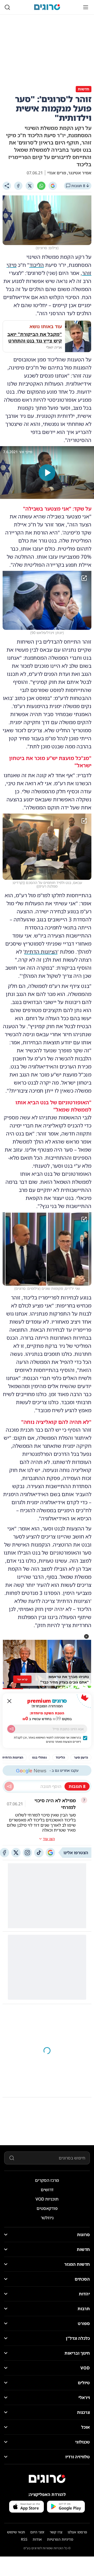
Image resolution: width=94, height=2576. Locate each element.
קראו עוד (22, 1679)
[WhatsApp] (41, 186)
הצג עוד (49, 1839)
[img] (47, 600)
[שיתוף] (7, 186)
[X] (30, 186)
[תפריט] (86, 7)
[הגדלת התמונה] (84, 578)
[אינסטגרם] (27, 1853)
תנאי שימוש (16, 2532)
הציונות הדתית (41, 952)
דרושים (47, 2190)
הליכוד (37, 265)
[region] (47, 473)
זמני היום (37, 2532)
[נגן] (47, 473)
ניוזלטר (47, 2218)
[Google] (53, 186)
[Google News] (50, 1853)
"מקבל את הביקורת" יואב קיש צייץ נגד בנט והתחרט (35, 337)
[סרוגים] (47, 2479)
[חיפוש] (7, 7)
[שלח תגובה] (9, 1786)
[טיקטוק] (39, 1853)
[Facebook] (18, 186)
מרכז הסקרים (47, 2180)
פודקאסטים (47, 2208)
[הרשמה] (11, 1729)
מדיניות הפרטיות (60, 2539)
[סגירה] (9, 1701)
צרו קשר (56, 2532)
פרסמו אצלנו (77, 2532)
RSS (24, 2539)
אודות (37, 2539)
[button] (86, 1636)
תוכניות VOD (47, 2199)
